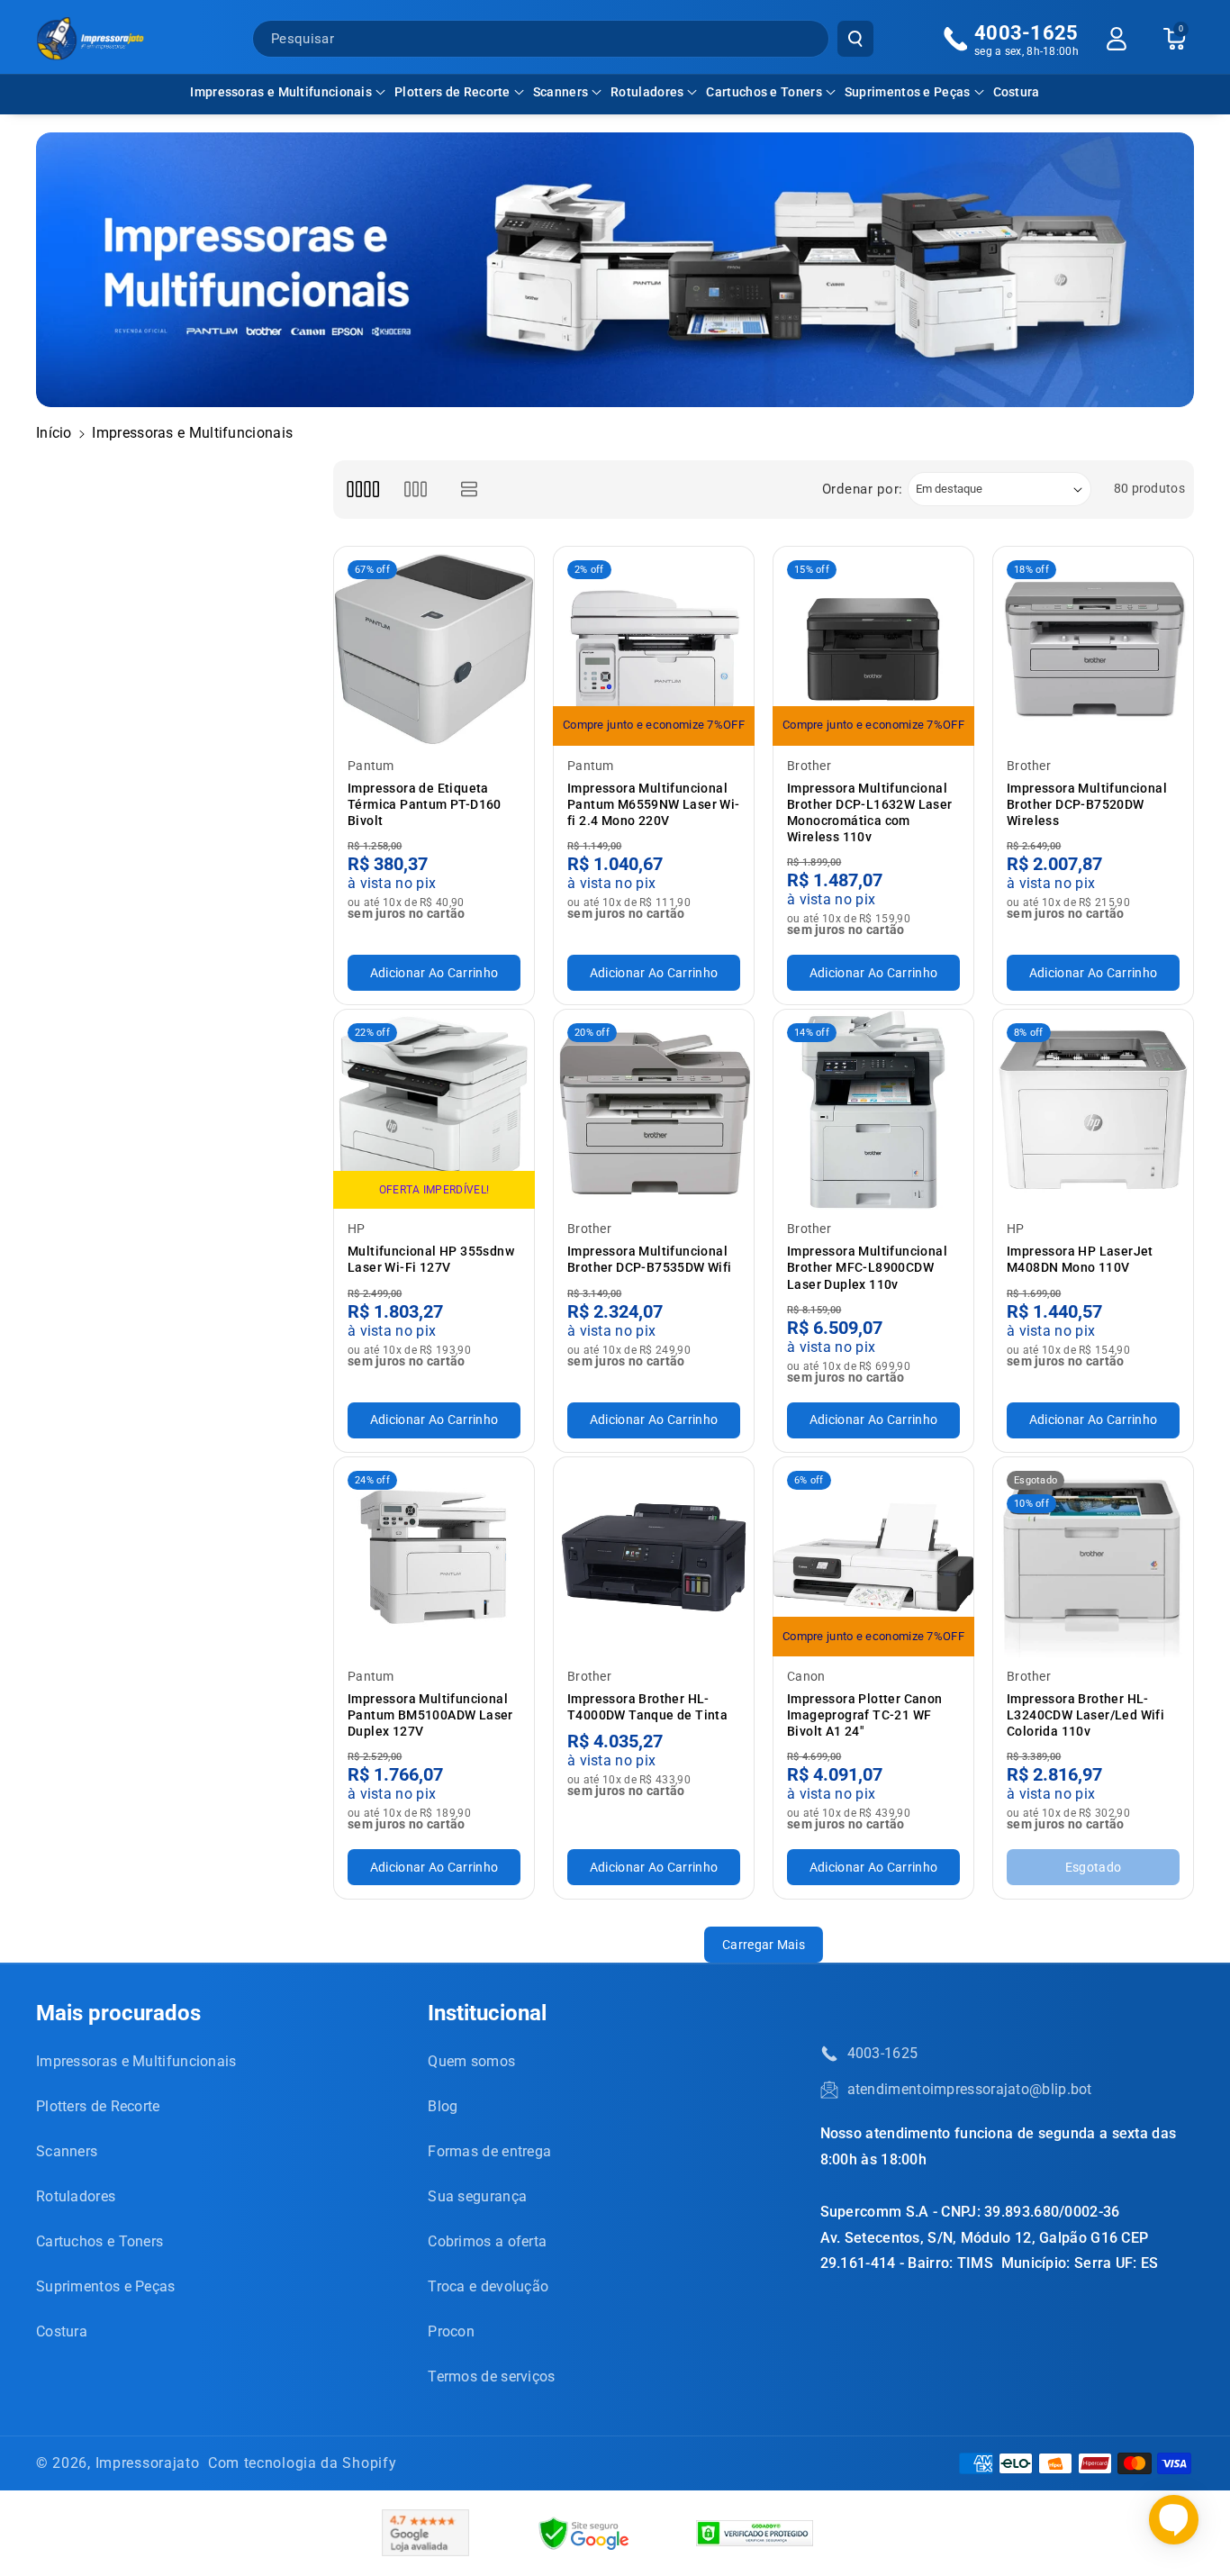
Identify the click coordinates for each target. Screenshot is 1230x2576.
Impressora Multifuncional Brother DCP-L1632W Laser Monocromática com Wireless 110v (870, 813)
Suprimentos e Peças (908, 92)
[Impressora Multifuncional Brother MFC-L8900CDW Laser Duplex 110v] (873, 1110)
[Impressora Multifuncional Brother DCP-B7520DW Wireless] (1093, 647)
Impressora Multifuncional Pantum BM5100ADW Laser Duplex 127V (430, 1715)
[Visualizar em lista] (470, 490)
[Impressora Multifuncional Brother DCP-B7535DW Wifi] (654, 1110)
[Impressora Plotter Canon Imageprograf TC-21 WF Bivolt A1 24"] (873, 1557)
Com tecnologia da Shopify (303, 2463)
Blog (443, 2106)
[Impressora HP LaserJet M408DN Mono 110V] (1093, 1110)
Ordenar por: (863, 489)
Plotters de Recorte (452, 92)
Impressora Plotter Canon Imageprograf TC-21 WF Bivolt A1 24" (865, 1715)
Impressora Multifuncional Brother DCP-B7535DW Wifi (650, 1259)
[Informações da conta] (1117, 39)
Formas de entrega (489, 2151)
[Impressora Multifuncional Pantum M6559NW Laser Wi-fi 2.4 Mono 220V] (654, 647)
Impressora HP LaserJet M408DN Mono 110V (1080, 1259)
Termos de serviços (491, 2376)
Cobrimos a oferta (487, 2241)
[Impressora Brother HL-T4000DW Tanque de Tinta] (654, 1557)
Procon (451, 2331)
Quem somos (471, 2061)
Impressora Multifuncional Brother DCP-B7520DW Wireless (1087, 804)
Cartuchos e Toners (764, 92)
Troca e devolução (488, 2286)
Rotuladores (647, 92)
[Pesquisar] (855, 39)
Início (54, 433)
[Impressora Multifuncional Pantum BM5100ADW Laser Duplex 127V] (434, 1557)
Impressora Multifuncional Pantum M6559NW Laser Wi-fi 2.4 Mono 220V (654, 804)
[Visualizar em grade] (362, 490)
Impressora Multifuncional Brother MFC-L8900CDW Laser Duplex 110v (867, 1267)
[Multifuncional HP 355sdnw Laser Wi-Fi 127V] (434, 1110)
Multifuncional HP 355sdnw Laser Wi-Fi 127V (431, 1259)
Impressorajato (148, 2463)
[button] (288, 92)
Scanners (561, 92)
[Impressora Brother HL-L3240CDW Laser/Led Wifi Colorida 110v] (1093, 1557)
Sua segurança (477, 2196)
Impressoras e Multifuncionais (281, 92)
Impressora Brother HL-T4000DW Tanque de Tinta (647, 1707)
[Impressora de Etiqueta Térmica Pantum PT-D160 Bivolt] (434, 647)
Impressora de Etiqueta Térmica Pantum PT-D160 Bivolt (425, 804)
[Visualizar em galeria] (416, 490)
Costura (62, 2331)
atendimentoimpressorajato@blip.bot (970, 2089)
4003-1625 (883, 2053)
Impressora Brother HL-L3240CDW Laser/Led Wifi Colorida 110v (1085, 1715)
